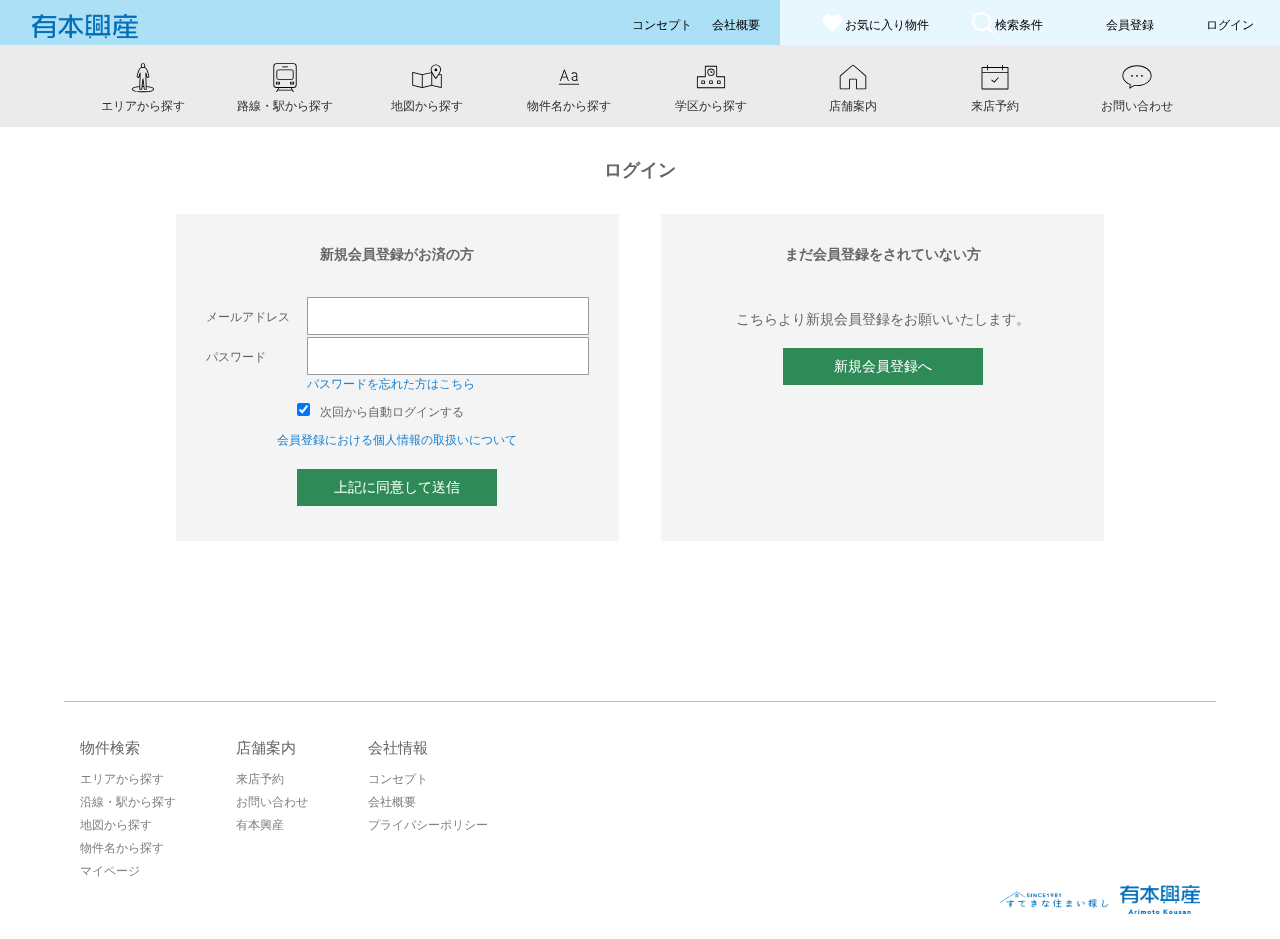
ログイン (1230, 25)
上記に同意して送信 (397, 487)
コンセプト (398, 779)
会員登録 (1130, 25)
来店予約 (260, 779)
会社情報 (398, 747)
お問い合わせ (272, 802)
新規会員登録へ (883, 366)
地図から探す (116, 825)
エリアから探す (122, 779)
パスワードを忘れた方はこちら (391, 384)
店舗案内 (266, 747)
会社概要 (392, 802)
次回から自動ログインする (392, 412)
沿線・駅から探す (128, 802)
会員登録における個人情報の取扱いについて (397, 440)
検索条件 (1019, 25)
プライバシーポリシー (428, 825)
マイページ (110, 871)
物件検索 (110, 747)
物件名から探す (122, 848)
